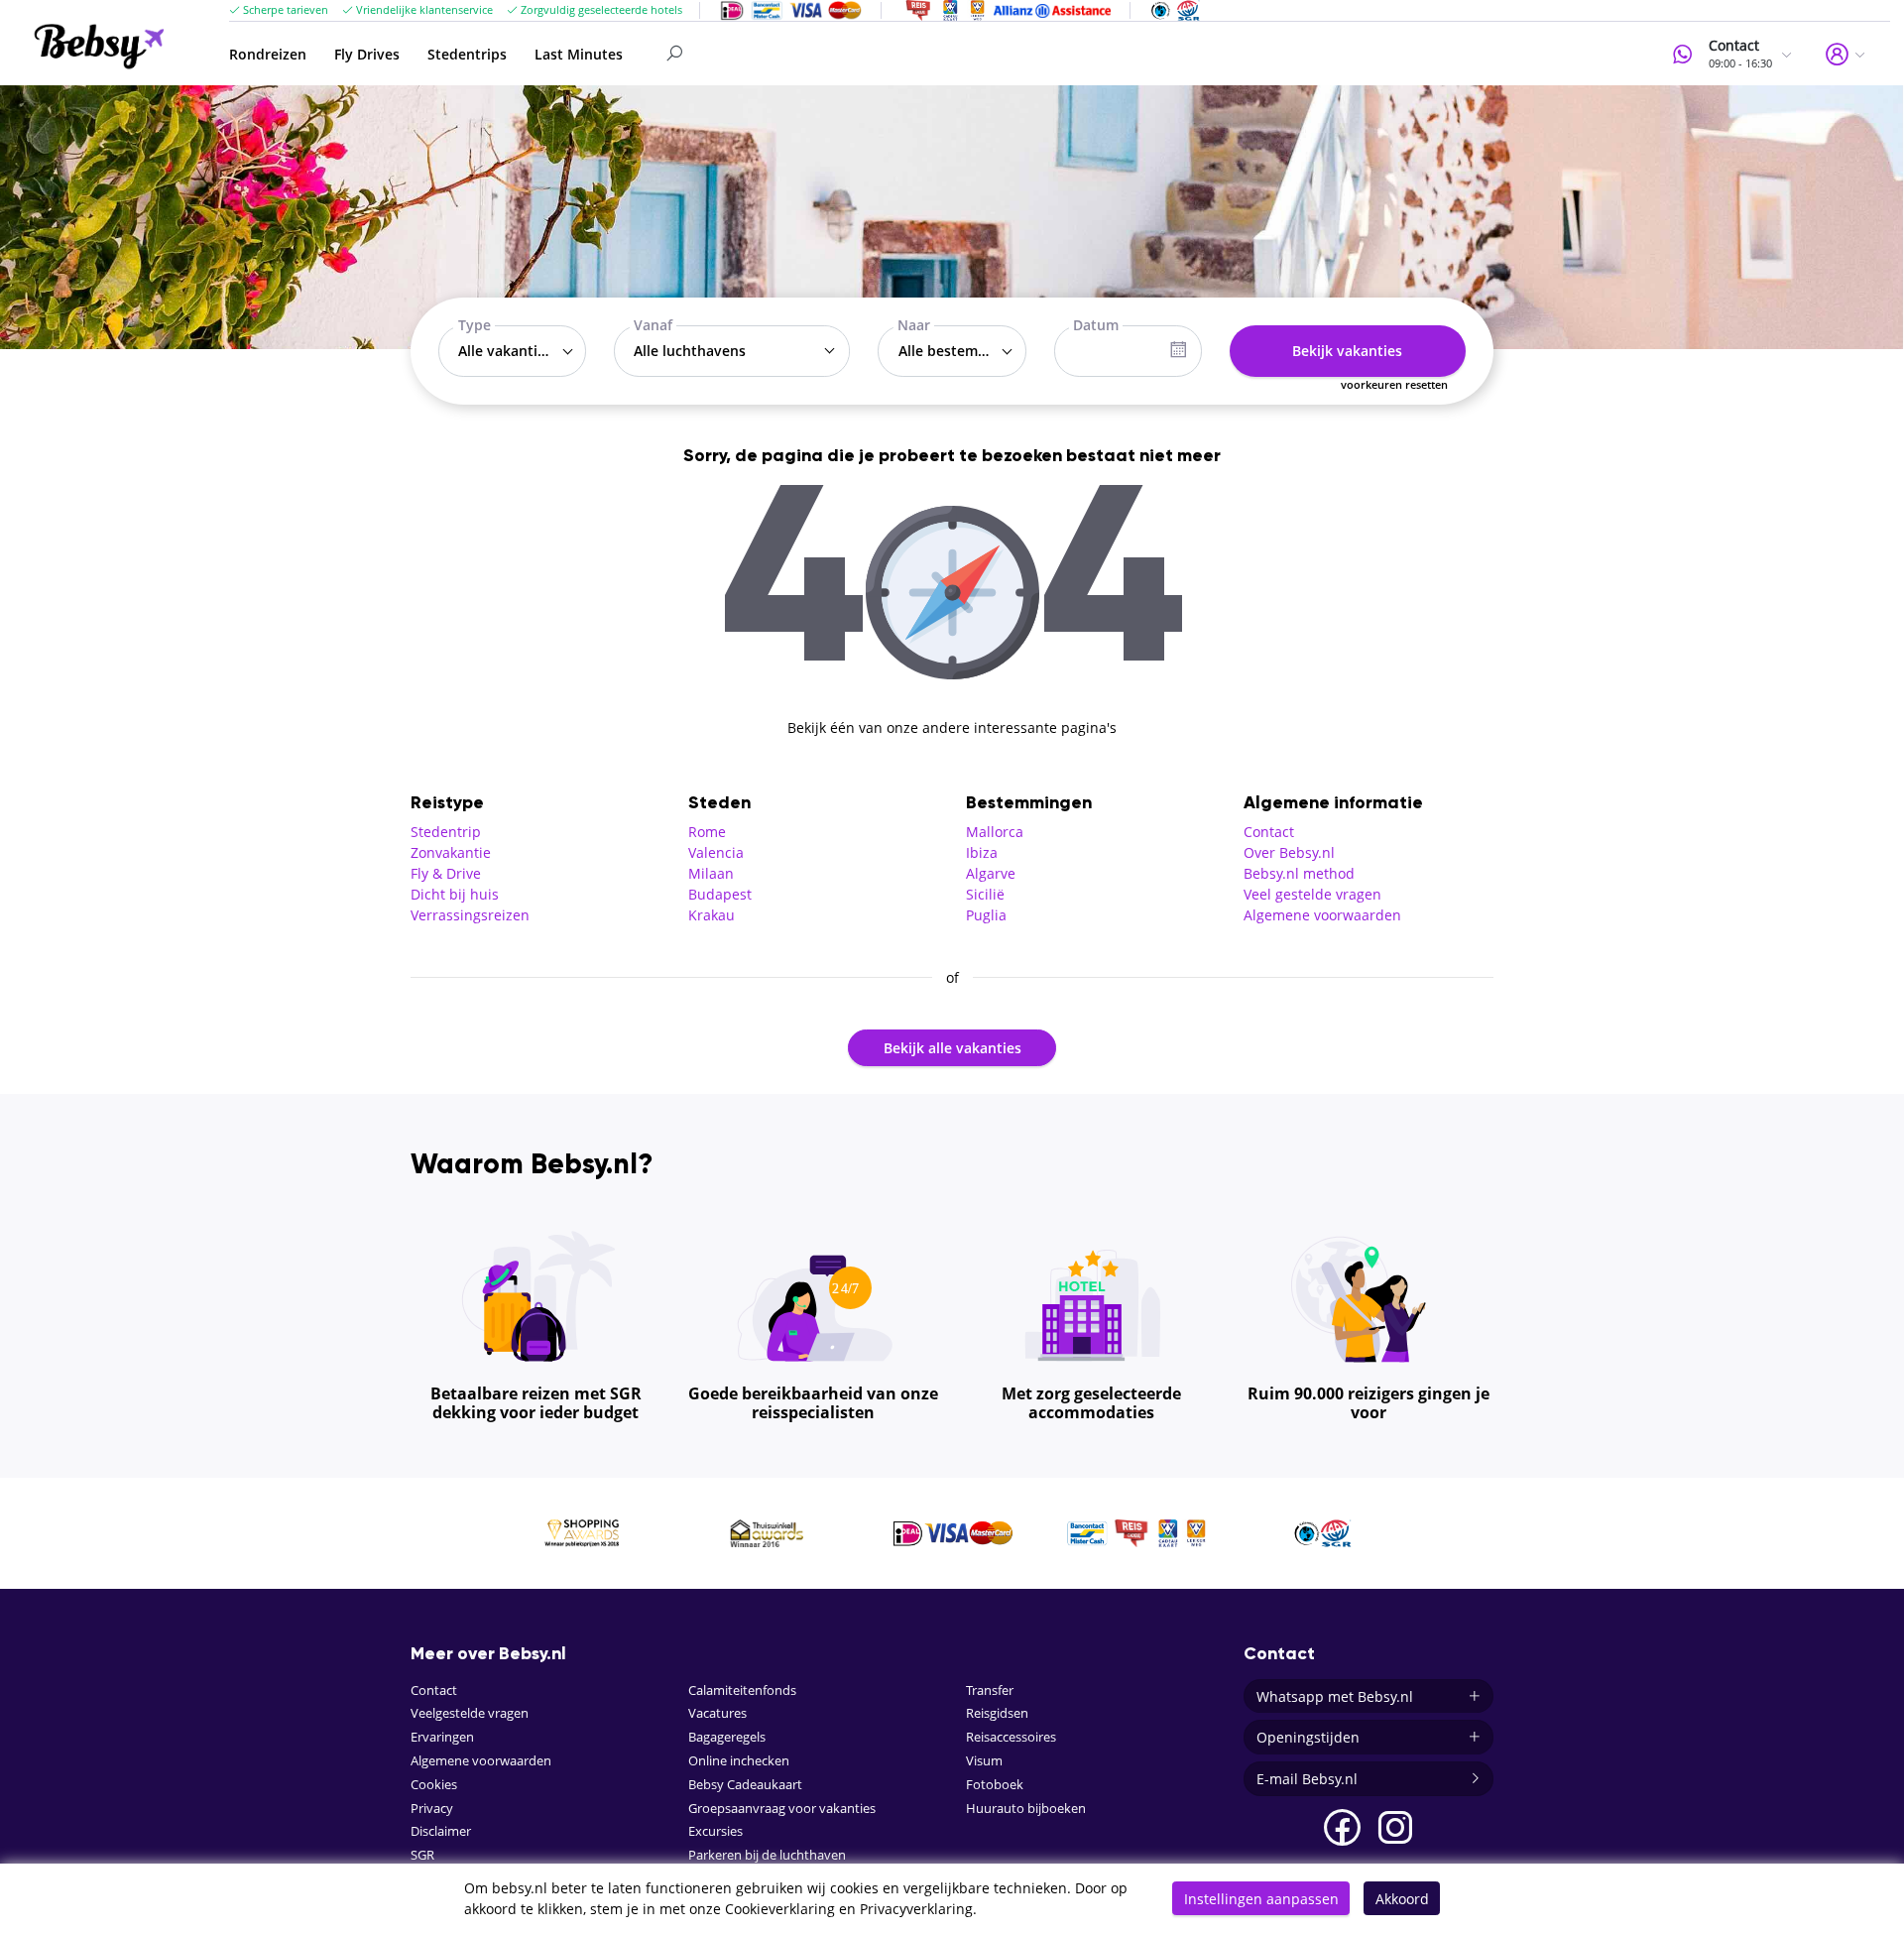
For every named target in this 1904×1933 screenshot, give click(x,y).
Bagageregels (727, 1737)
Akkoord (1402, 1899)
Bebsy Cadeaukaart (745, 1785)
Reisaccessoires (1011, 1737)
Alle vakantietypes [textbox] (516, 351)
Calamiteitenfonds (742, 1691)
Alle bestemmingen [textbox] (956, 351)
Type (475, 325)
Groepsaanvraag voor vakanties (782, 1809)
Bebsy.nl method (1299, 873)
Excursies (715, 1831)
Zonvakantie (451, 852)
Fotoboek (995, 1785)
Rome (707, 832)
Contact (1269, 832)
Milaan (711, 873)
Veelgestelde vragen (470, 1713)
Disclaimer (441, 1831)
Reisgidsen (997, 1713)
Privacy (432, 1809)
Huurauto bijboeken (1026, 1809)
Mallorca (995, 832)
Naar (914, 325)
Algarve (991, 873)
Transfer (990, 1691)
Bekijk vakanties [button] (1347, 351)
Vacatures (717, 1713)
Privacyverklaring (916, 1909)
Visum (984, 1761)
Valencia (716, 852)
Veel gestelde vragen (1312, 894)
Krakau (712, 915)
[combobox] (512, 351)
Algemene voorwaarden (1322, 915)
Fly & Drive (446, 873)
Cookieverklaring (780, 1909)
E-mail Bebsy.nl (1307, 1779)
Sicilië (985, 894)
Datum (1096, 325)
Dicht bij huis (455, 894)
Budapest (720, 894)
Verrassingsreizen (470, 915)
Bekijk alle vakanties (952, 1048)
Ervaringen (442, 1737)
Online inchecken (739, 1761)
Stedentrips (467, 54)
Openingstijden (1308, 1737)
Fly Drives (367, 54)
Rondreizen (268, 54)
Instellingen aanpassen (1261, 1899)
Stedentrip (446, 832)
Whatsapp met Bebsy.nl (1335, 1696)
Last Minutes (579, 54)
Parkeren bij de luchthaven (767, 1855)
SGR (422, 1855)
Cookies (434, 1785)
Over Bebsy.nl (1289, 852)
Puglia (986, 915)
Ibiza (982, 852)
